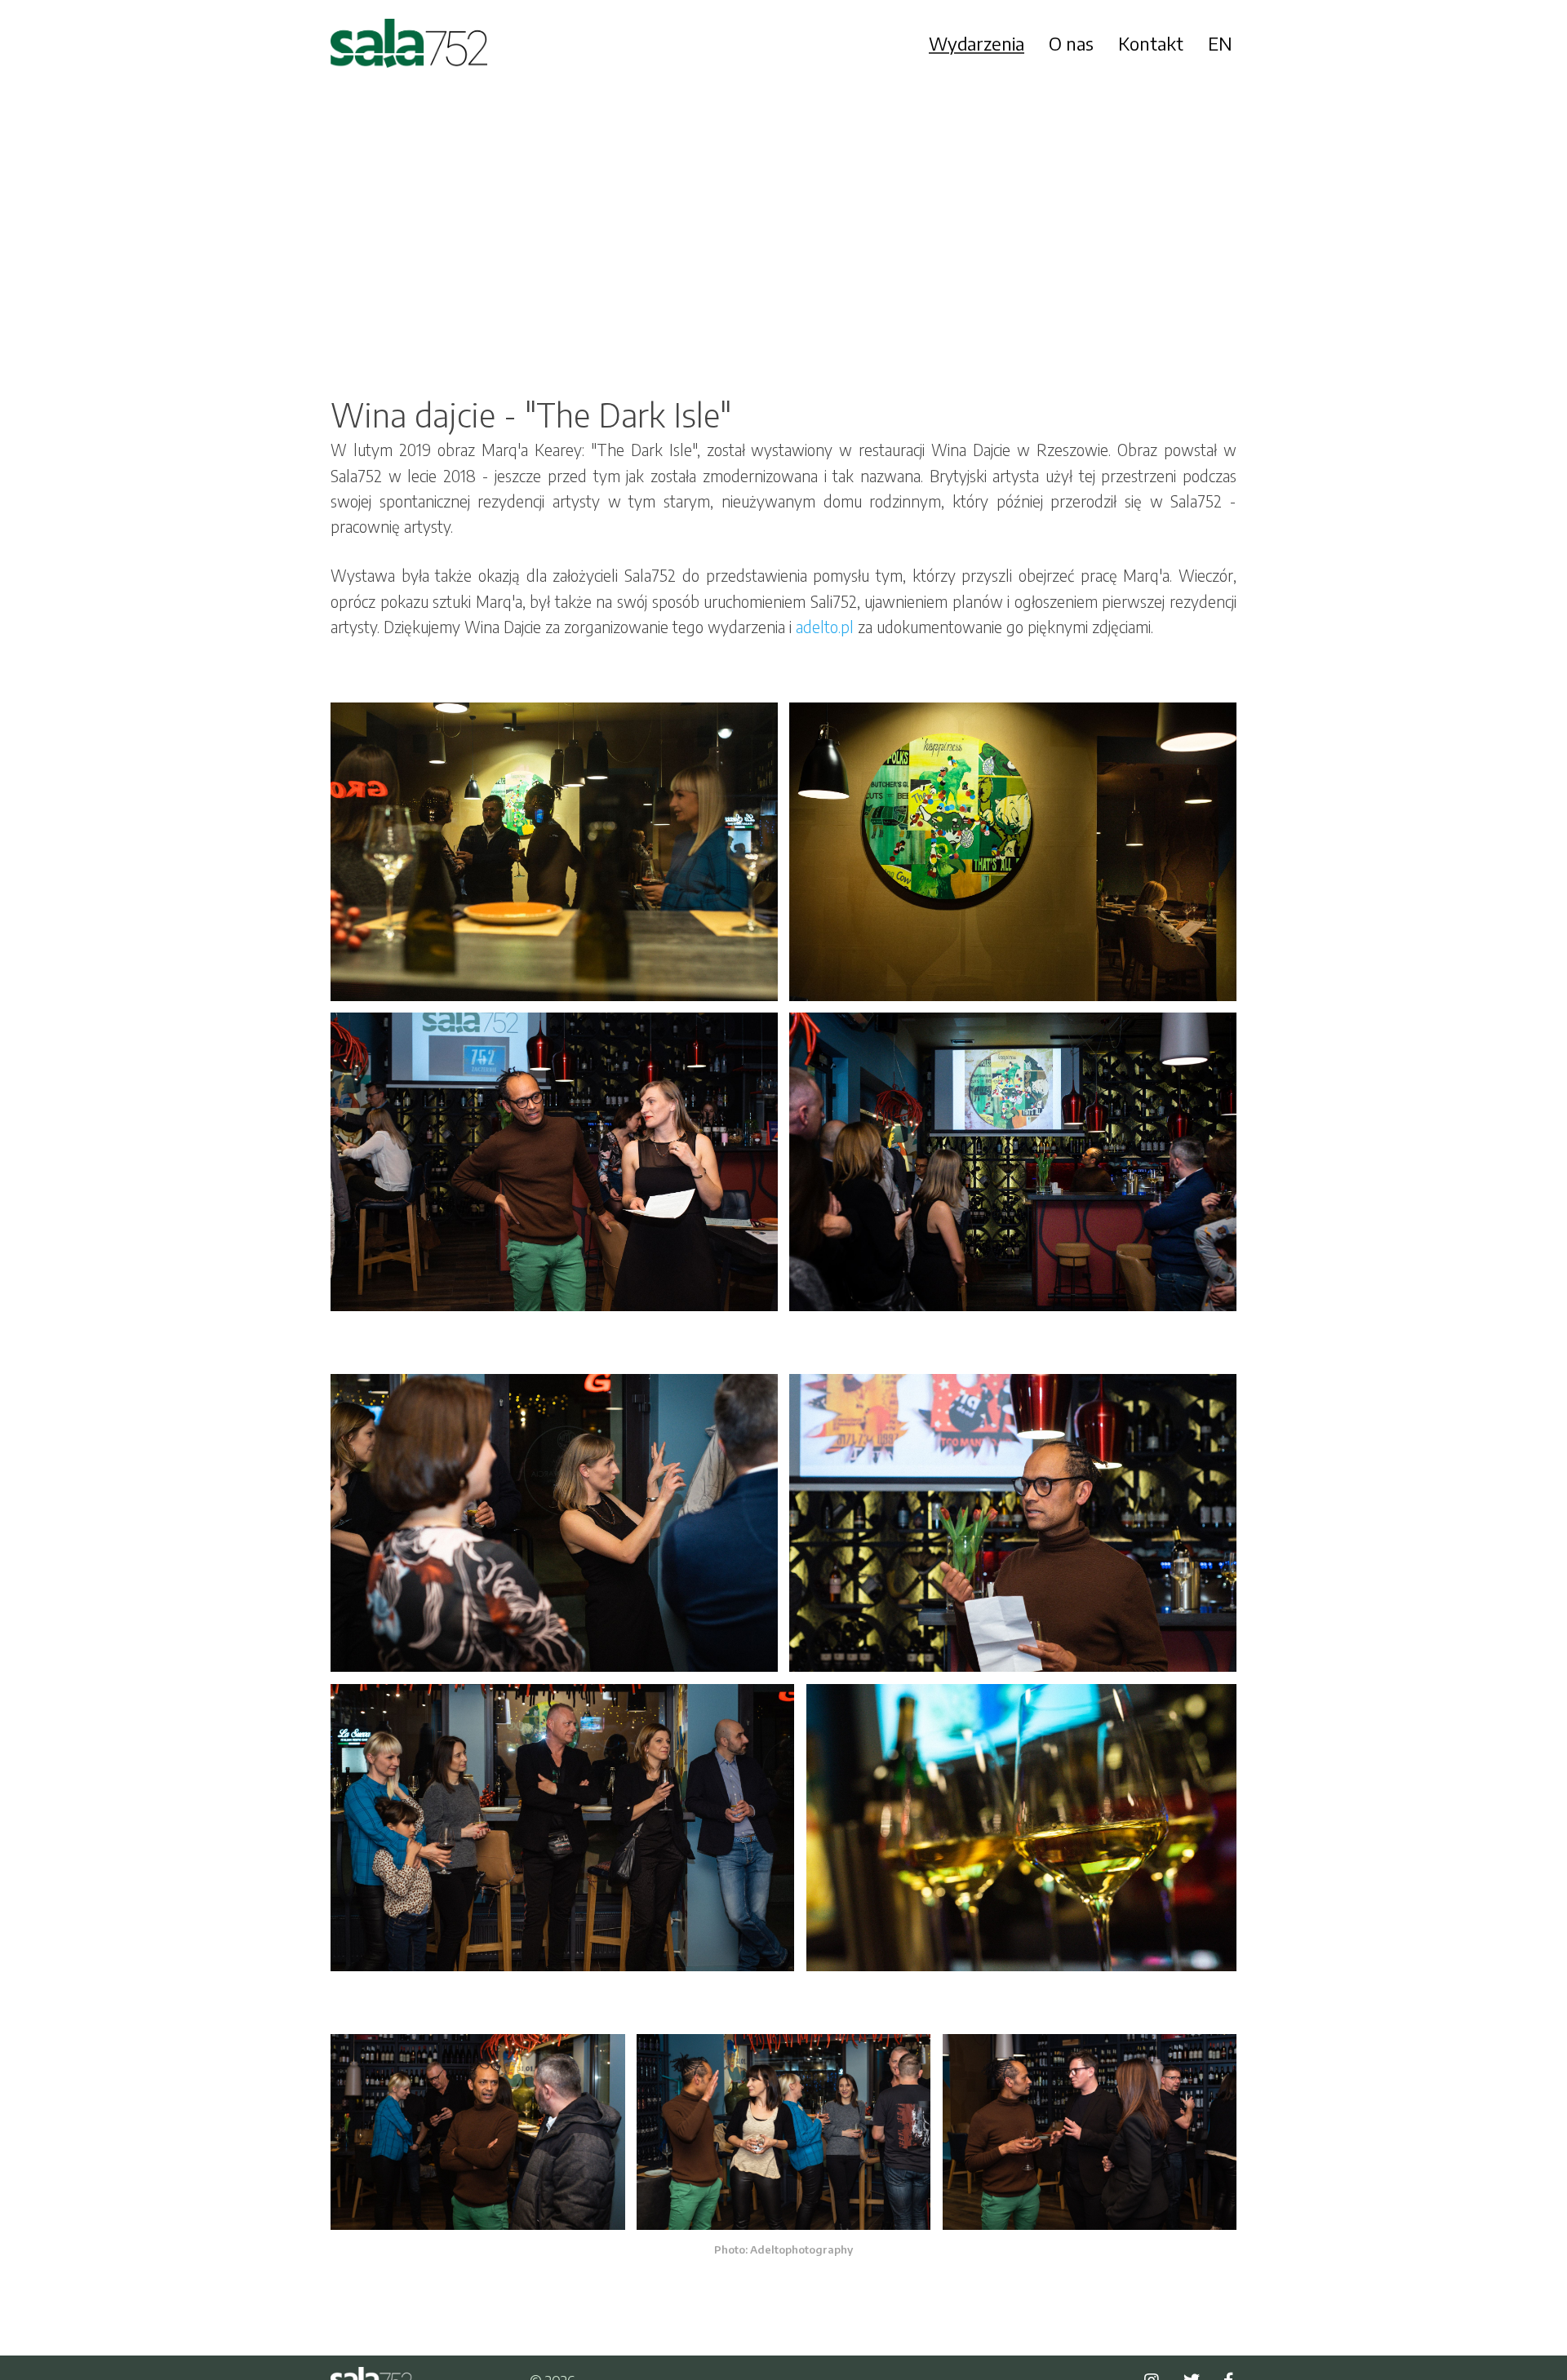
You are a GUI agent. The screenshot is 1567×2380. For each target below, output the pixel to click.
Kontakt (1151, 43)
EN (1220, 43)
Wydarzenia (977, 43)
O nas (1071, 43)
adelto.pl (825, 627)
